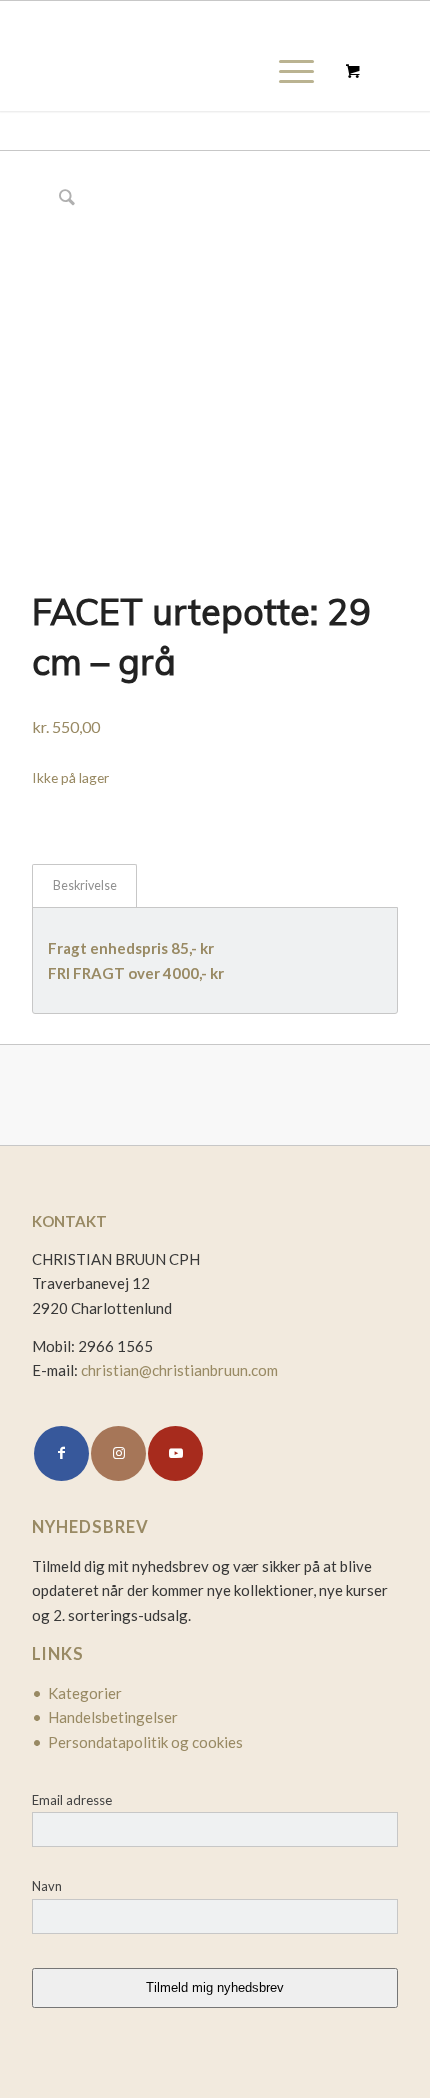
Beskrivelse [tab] (85, 885)
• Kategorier (77, 1693)
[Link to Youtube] (175, 1453)
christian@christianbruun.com (179, 1370)
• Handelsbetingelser (105, 1717)
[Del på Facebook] (61, 1453)
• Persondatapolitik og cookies (137, 1742)
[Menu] (286, 71)
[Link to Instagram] (118, 1453)
